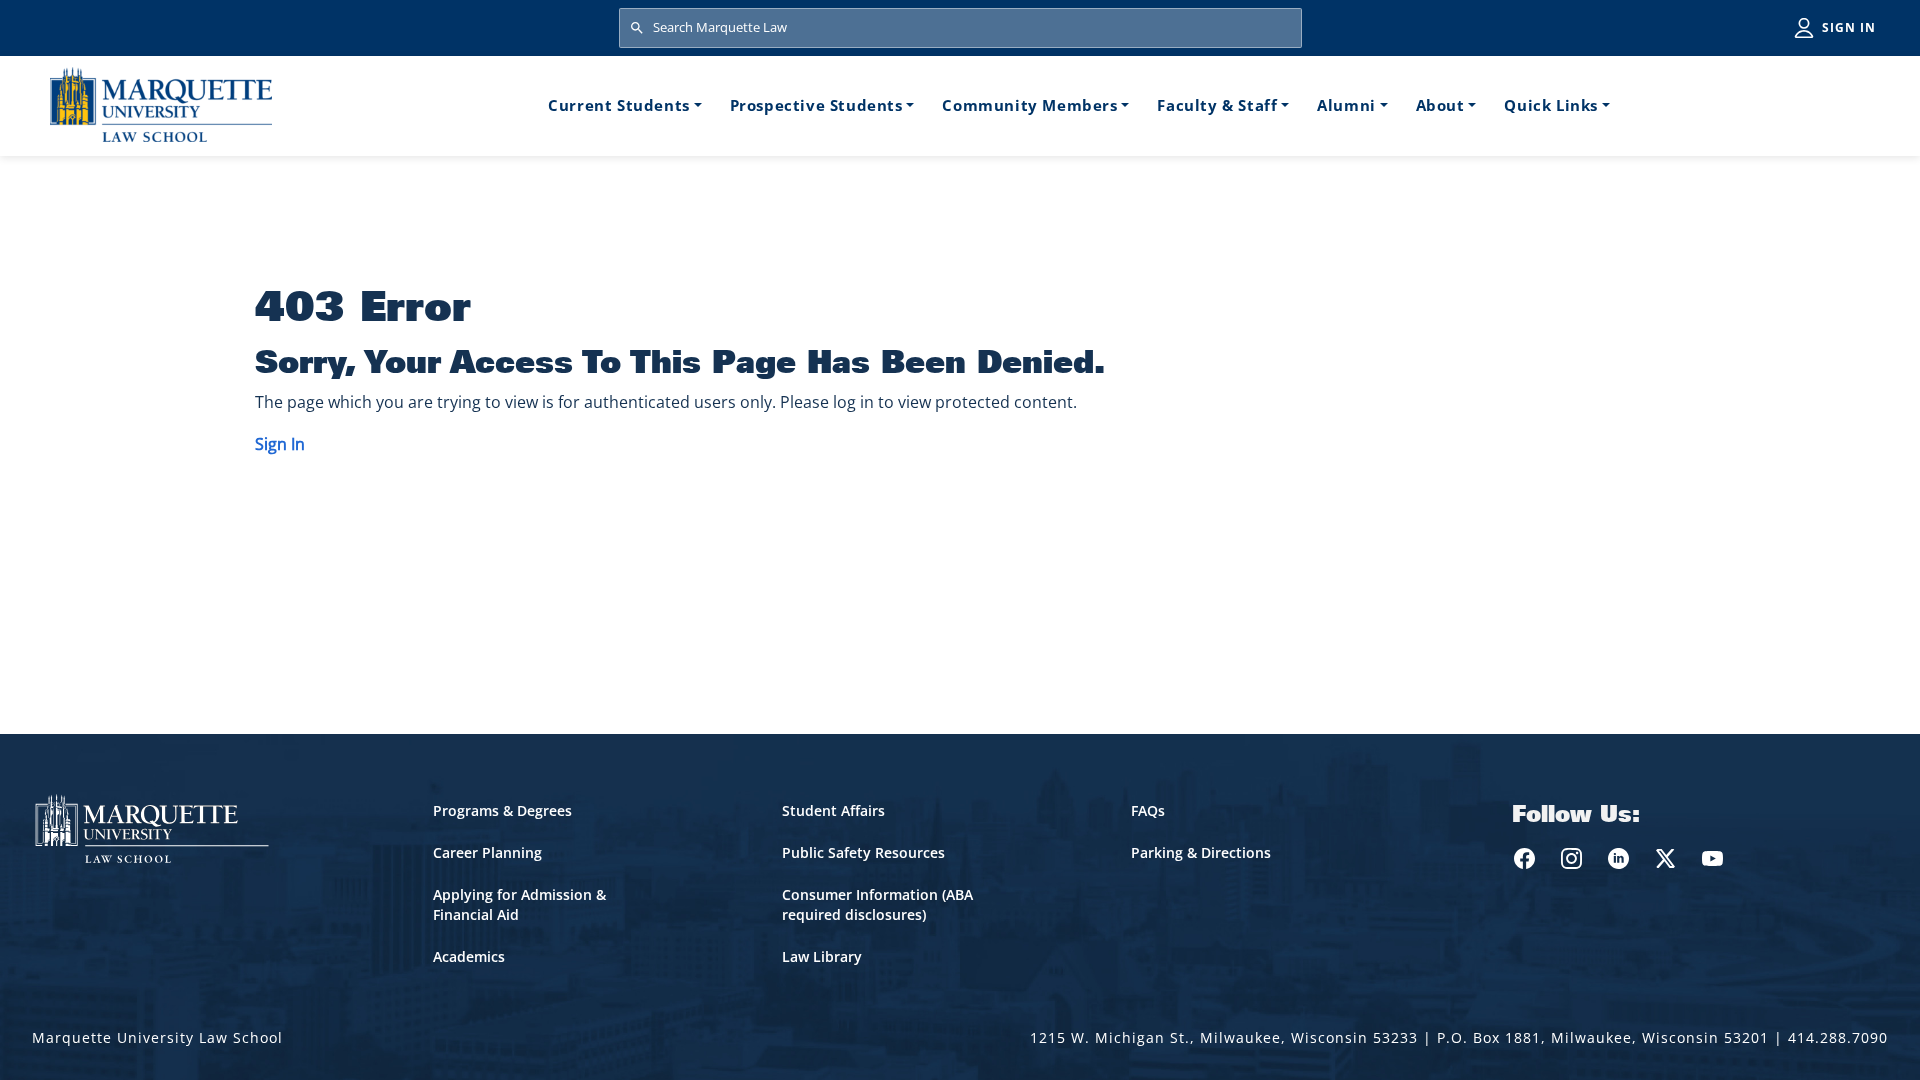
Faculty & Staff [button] (1217, 105)
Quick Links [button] (1551, 105)
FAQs (1148, 810)
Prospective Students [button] (816, 105)
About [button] (1440, 105)
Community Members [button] (1029, 105)
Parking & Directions (1201, 852)
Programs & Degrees (502, 810)
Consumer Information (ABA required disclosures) (877, 904)
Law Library (822, 956)
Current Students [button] (619, 105)
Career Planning (487, 852)
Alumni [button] (1346, 105)
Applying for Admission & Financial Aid (519, 904)
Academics (469, 956)
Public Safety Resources (863, 852)
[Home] (161, 104)
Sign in (1849, 27)
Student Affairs (833, 810)
